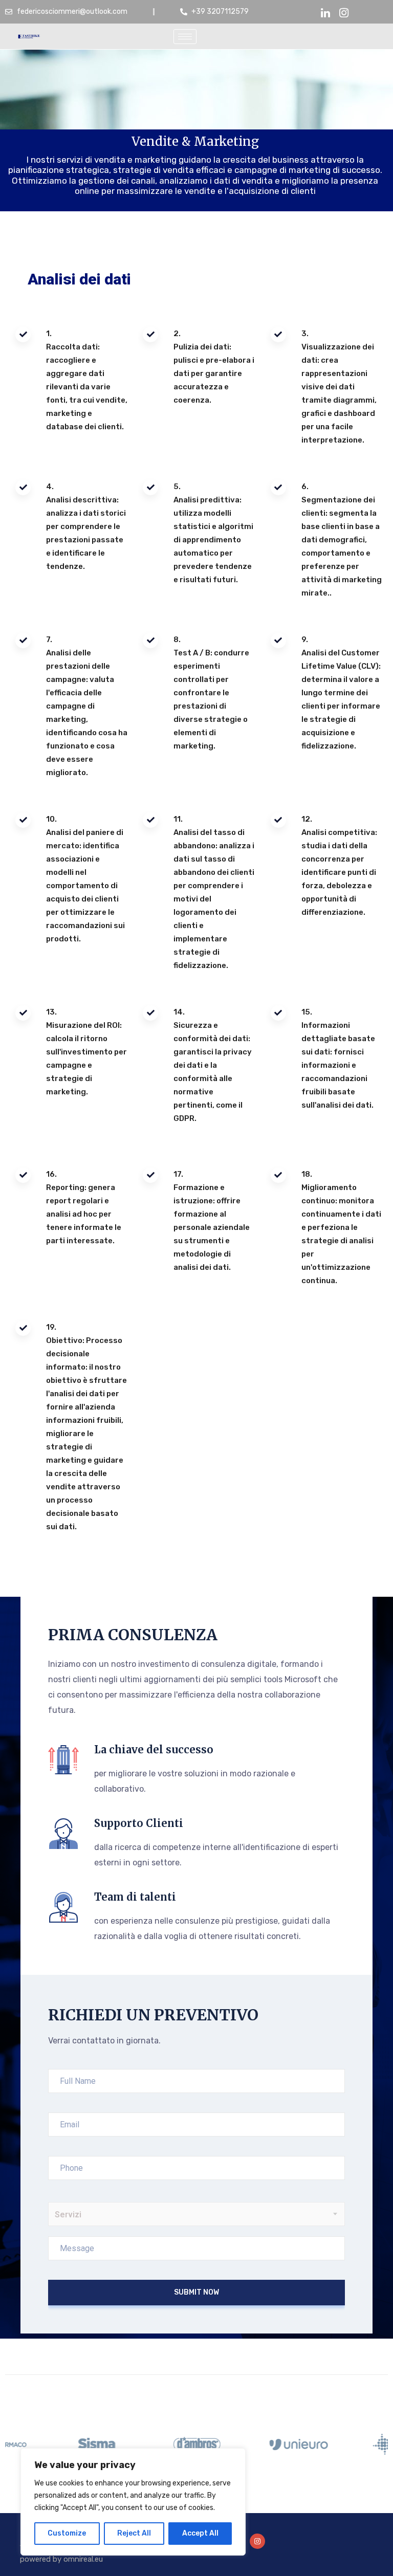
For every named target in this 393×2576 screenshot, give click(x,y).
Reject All (134, 2533)
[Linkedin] (325, 12)
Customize (67, 2533)
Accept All (200, 2533)
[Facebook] (344, 12)
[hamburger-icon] (185, 37)
